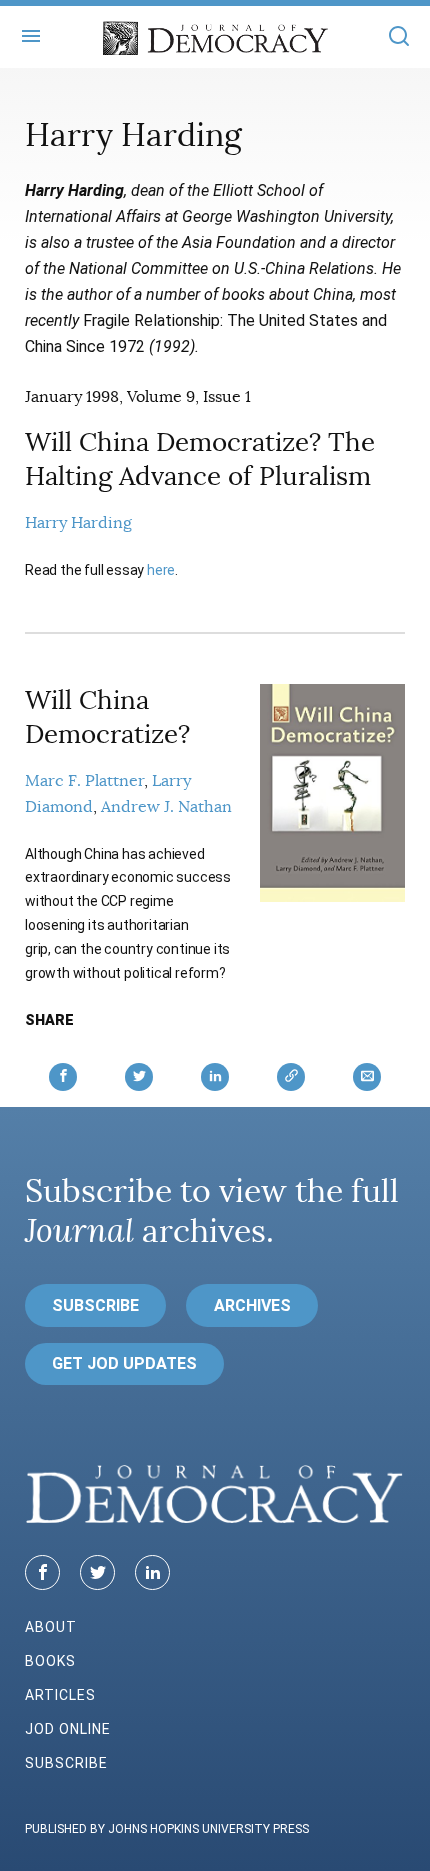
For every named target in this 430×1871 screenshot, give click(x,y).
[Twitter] (97, 1572)
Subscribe (95, 1305)
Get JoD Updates (124, 1363)
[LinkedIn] (152, 1572)
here (161, 570)
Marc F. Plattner (84, 781)
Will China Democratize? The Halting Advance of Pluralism (200, 459)
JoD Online (68, 1729)
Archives (252, 1305)
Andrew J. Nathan (166, 807)
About (51, 1627)
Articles (60, 1695)
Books (50, 1661)
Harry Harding (78, 523)
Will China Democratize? (107, 717)
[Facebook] (42, 1572)
